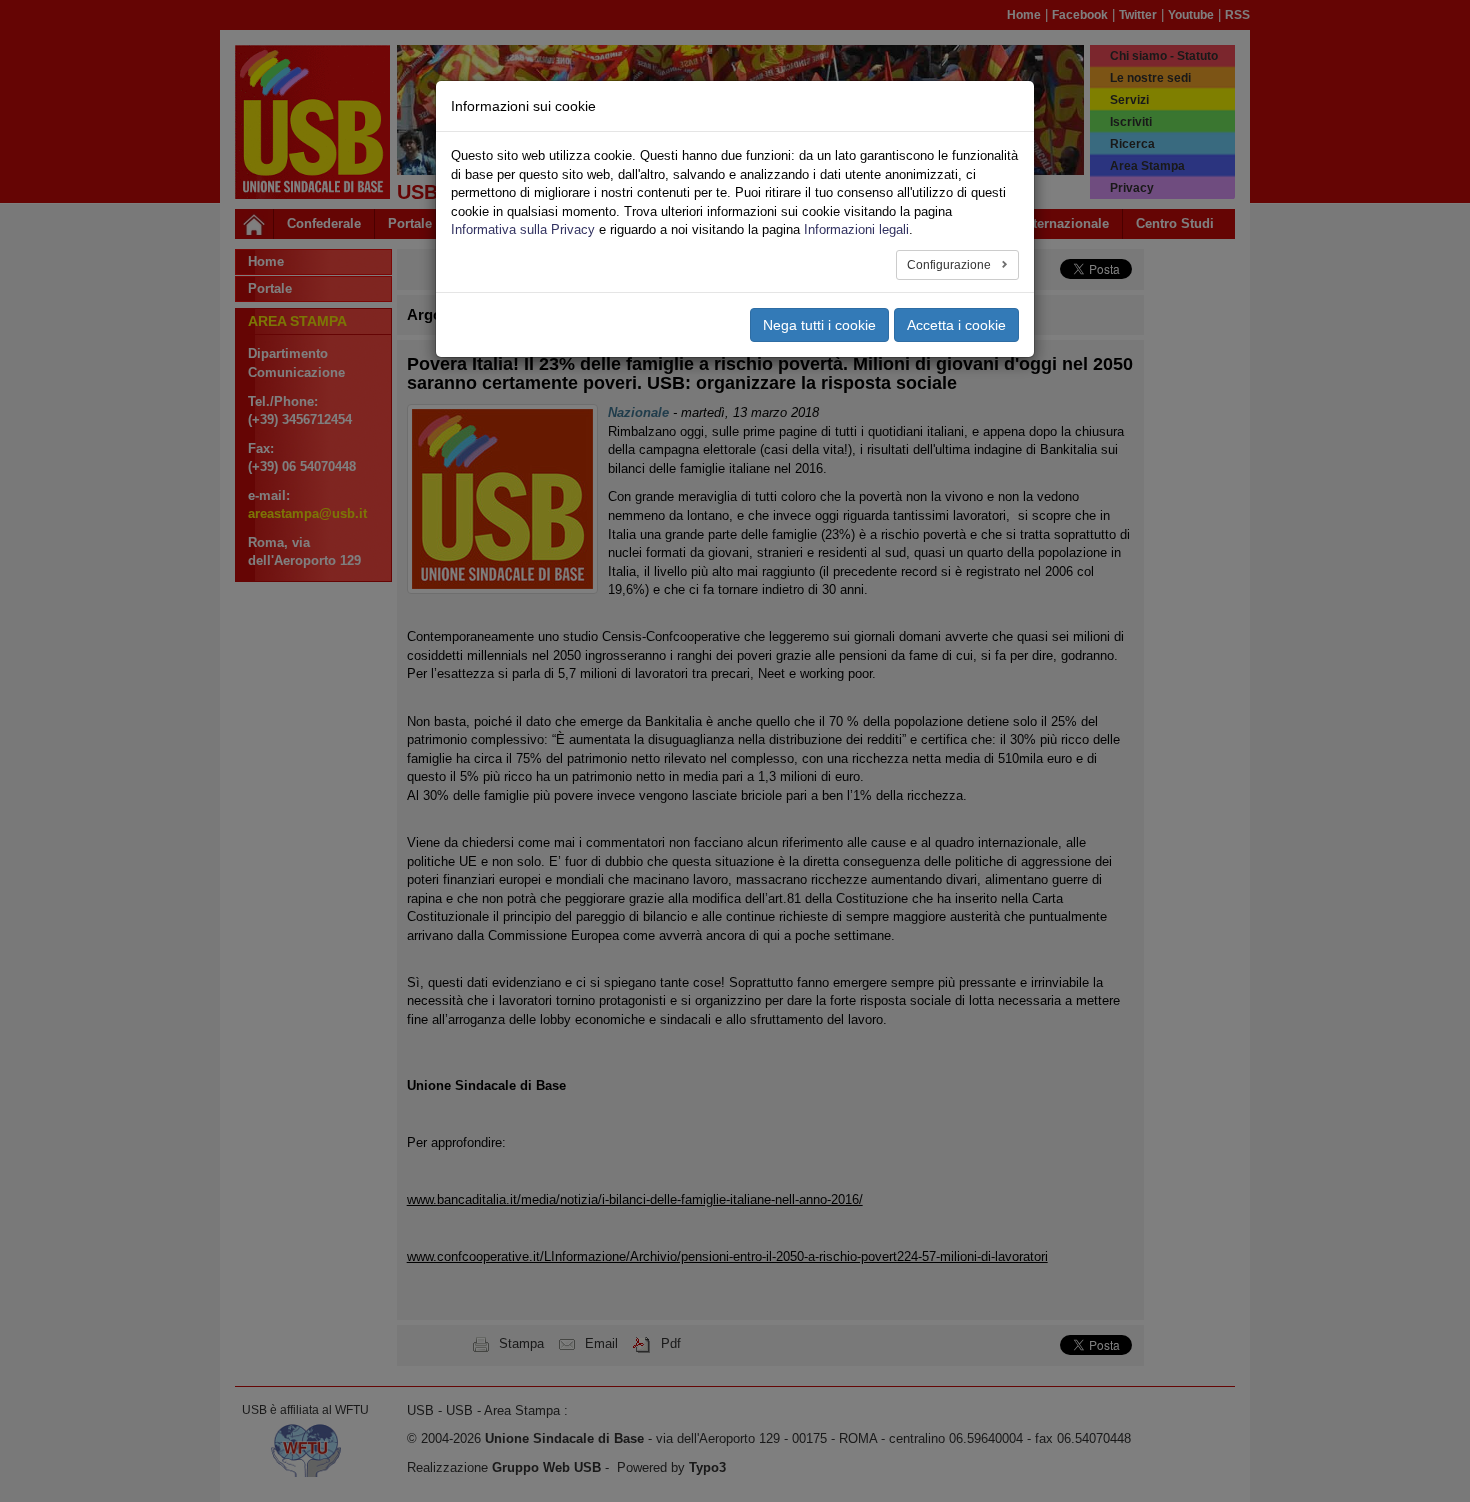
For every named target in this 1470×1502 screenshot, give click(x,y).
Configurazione (950, 265)
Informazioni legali (856, 229)
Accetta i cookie (956, 325)
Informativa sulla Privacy (523, 229)
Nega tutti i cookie (819, 325)
